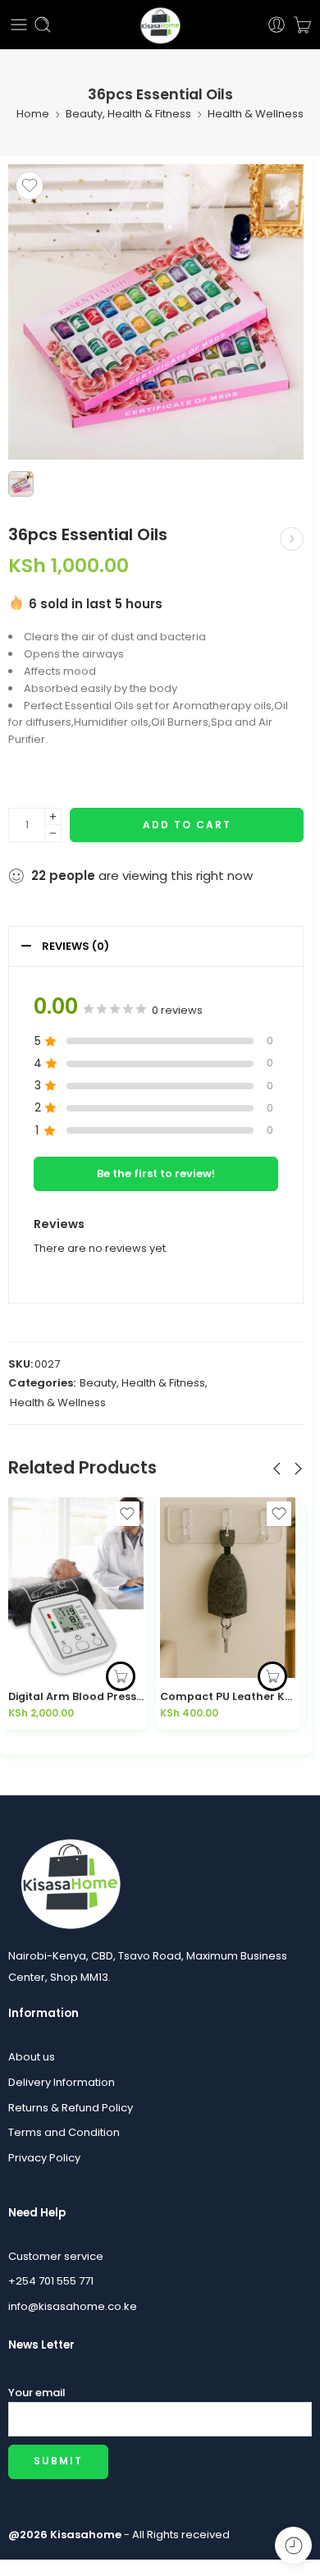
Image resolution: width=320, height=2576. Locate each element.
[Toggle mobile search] (43, 25)
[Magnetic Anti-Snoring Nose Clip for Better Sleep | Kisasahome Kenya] (228, 1588)
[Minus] (53, 834)
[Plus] (53, 816)
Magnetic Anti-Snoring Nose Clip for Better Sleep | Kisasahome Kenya (228, 1696)
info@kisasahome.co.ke (73, 2306)
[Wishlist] (30, 186)
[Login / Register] (277, 25)
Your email (37, 2393)
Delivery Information (62, 2082)
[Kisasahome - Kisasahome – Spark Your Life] (160, 25)
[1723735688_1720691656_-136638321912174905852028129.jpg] (156, 312)
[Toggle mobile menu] (19, 25)
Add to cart (187, 825)
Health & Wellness (256, 114)
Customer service (56, 2256)
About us (32, 2057)
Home (33, 114)
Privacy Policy (44, 2158)
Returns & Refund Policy (71, 2108)
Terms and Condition (64, 2132)
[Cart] (302, 25)
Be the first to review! (156, 1173)
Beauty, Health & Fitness (128, 114)
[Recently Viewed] (293, 2545)
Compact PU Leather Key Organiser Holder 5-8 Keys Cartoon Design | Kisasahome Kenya (76, 1696)
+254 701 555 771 (51, 2281)
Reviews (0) (75, 946)
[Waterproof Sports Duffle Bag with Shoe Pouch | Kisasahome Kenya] (292, 539)
